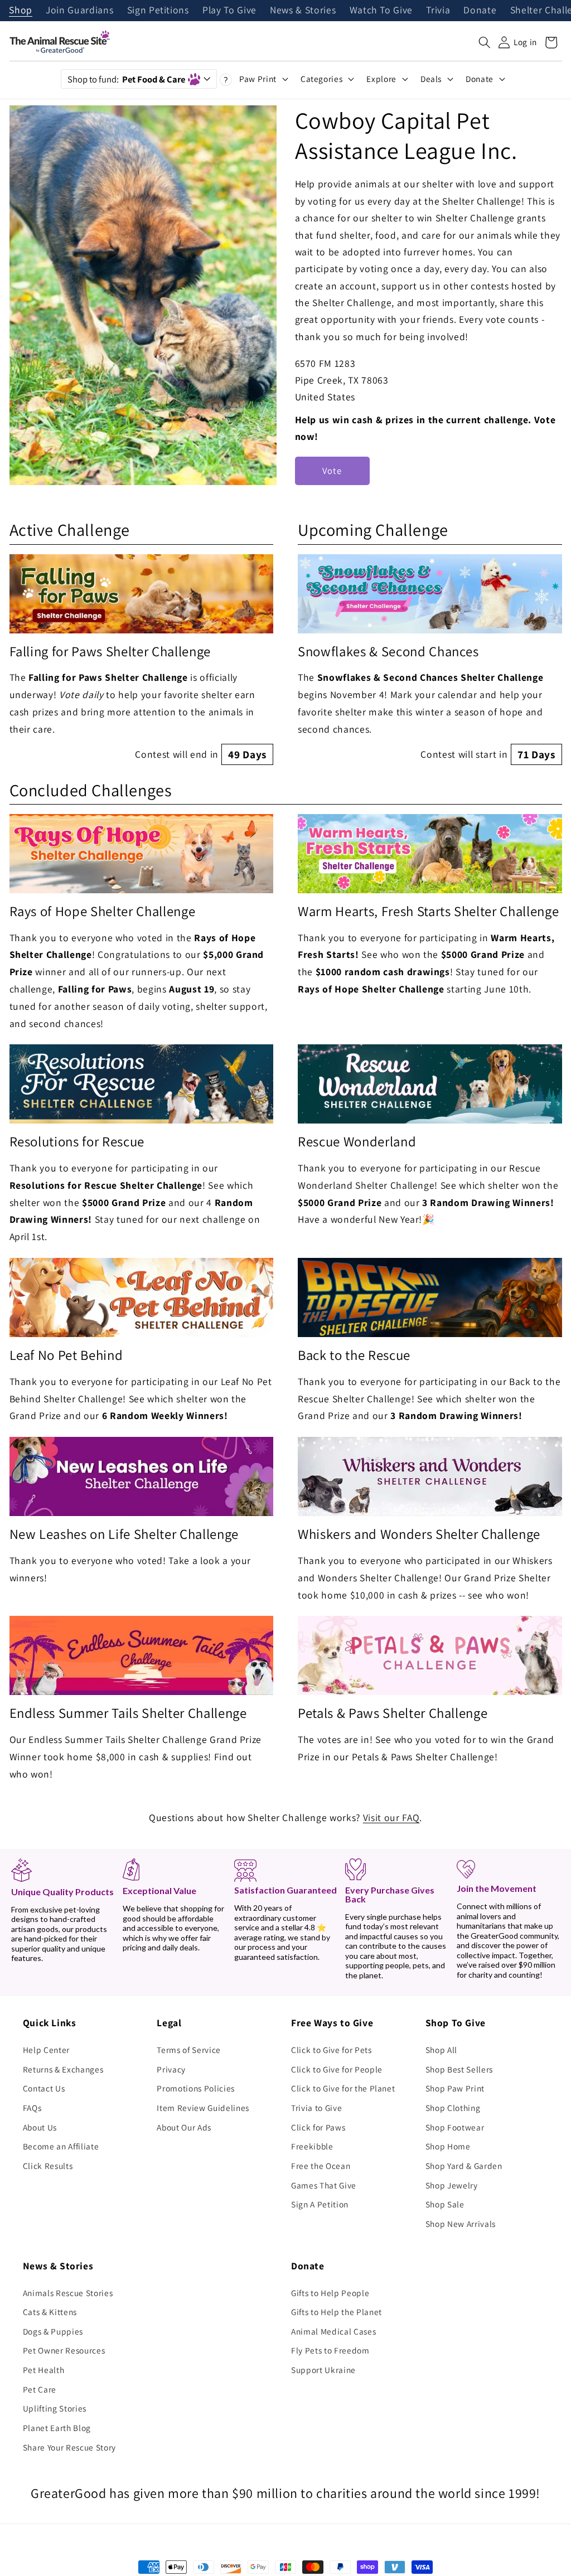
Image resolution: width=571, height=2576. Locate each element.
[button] (485, 42)
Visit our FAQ (391, 1817)
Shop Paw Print (455, 2088)
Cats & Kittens (50, 2312)
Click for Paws (318, 2127)
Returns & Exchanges (63, 2069)
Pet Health (44, 2370)
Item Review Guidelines (203, 2108)
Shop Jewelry (452, 2185)
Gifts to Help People (330, 2293)
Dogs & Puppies (53, 2331)
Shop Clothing (453, 2108)
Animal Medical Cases (333, 2331)
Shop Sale (445, 2204)
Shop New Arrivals (461, 2224)
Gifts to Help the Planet (337, 2312)
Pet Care (40, 2389)
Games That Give (324, 2185)
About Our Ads (184, 2127)
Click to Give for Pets (332, 2050)
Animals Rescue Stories (68, 2293)
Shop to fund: (126, 79)
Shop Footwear (455, 2127)
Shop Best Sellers (459, 2069)
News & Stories (303, 11)
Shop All (441, 2050)
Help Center (46, 2050)
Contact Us (44, 2088)
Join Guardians (79, 11)
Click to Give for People (337, 2069)
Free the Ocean (321, 2166)
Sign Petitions (158, 11)
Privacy (171, 2069)
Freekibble (312, 2146)
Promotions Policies (196, 2088)
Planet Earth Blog (57, 2428)
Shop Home (448, 2146)
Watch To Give (381, 11)
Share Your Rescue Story (69, 2447)
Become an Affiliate (61, 2146)
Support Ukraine (323, 2370)
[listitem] (142, 660)
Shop (21, 11)
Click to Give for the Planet (343, 2088)
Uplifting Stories (55, 2408)
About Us (40, 2127)
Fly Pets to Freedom (330, 2350)
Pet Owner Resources (64, 2350)
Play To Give (229, 11)
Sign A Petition (320, 2204)
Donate (480, 11)
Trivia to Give (316, 2108)
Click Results (48, 2166)
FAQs (32, 2108)
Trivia (438, 11)
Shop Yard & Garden (464, 2166)
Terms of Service (189, 2050)
